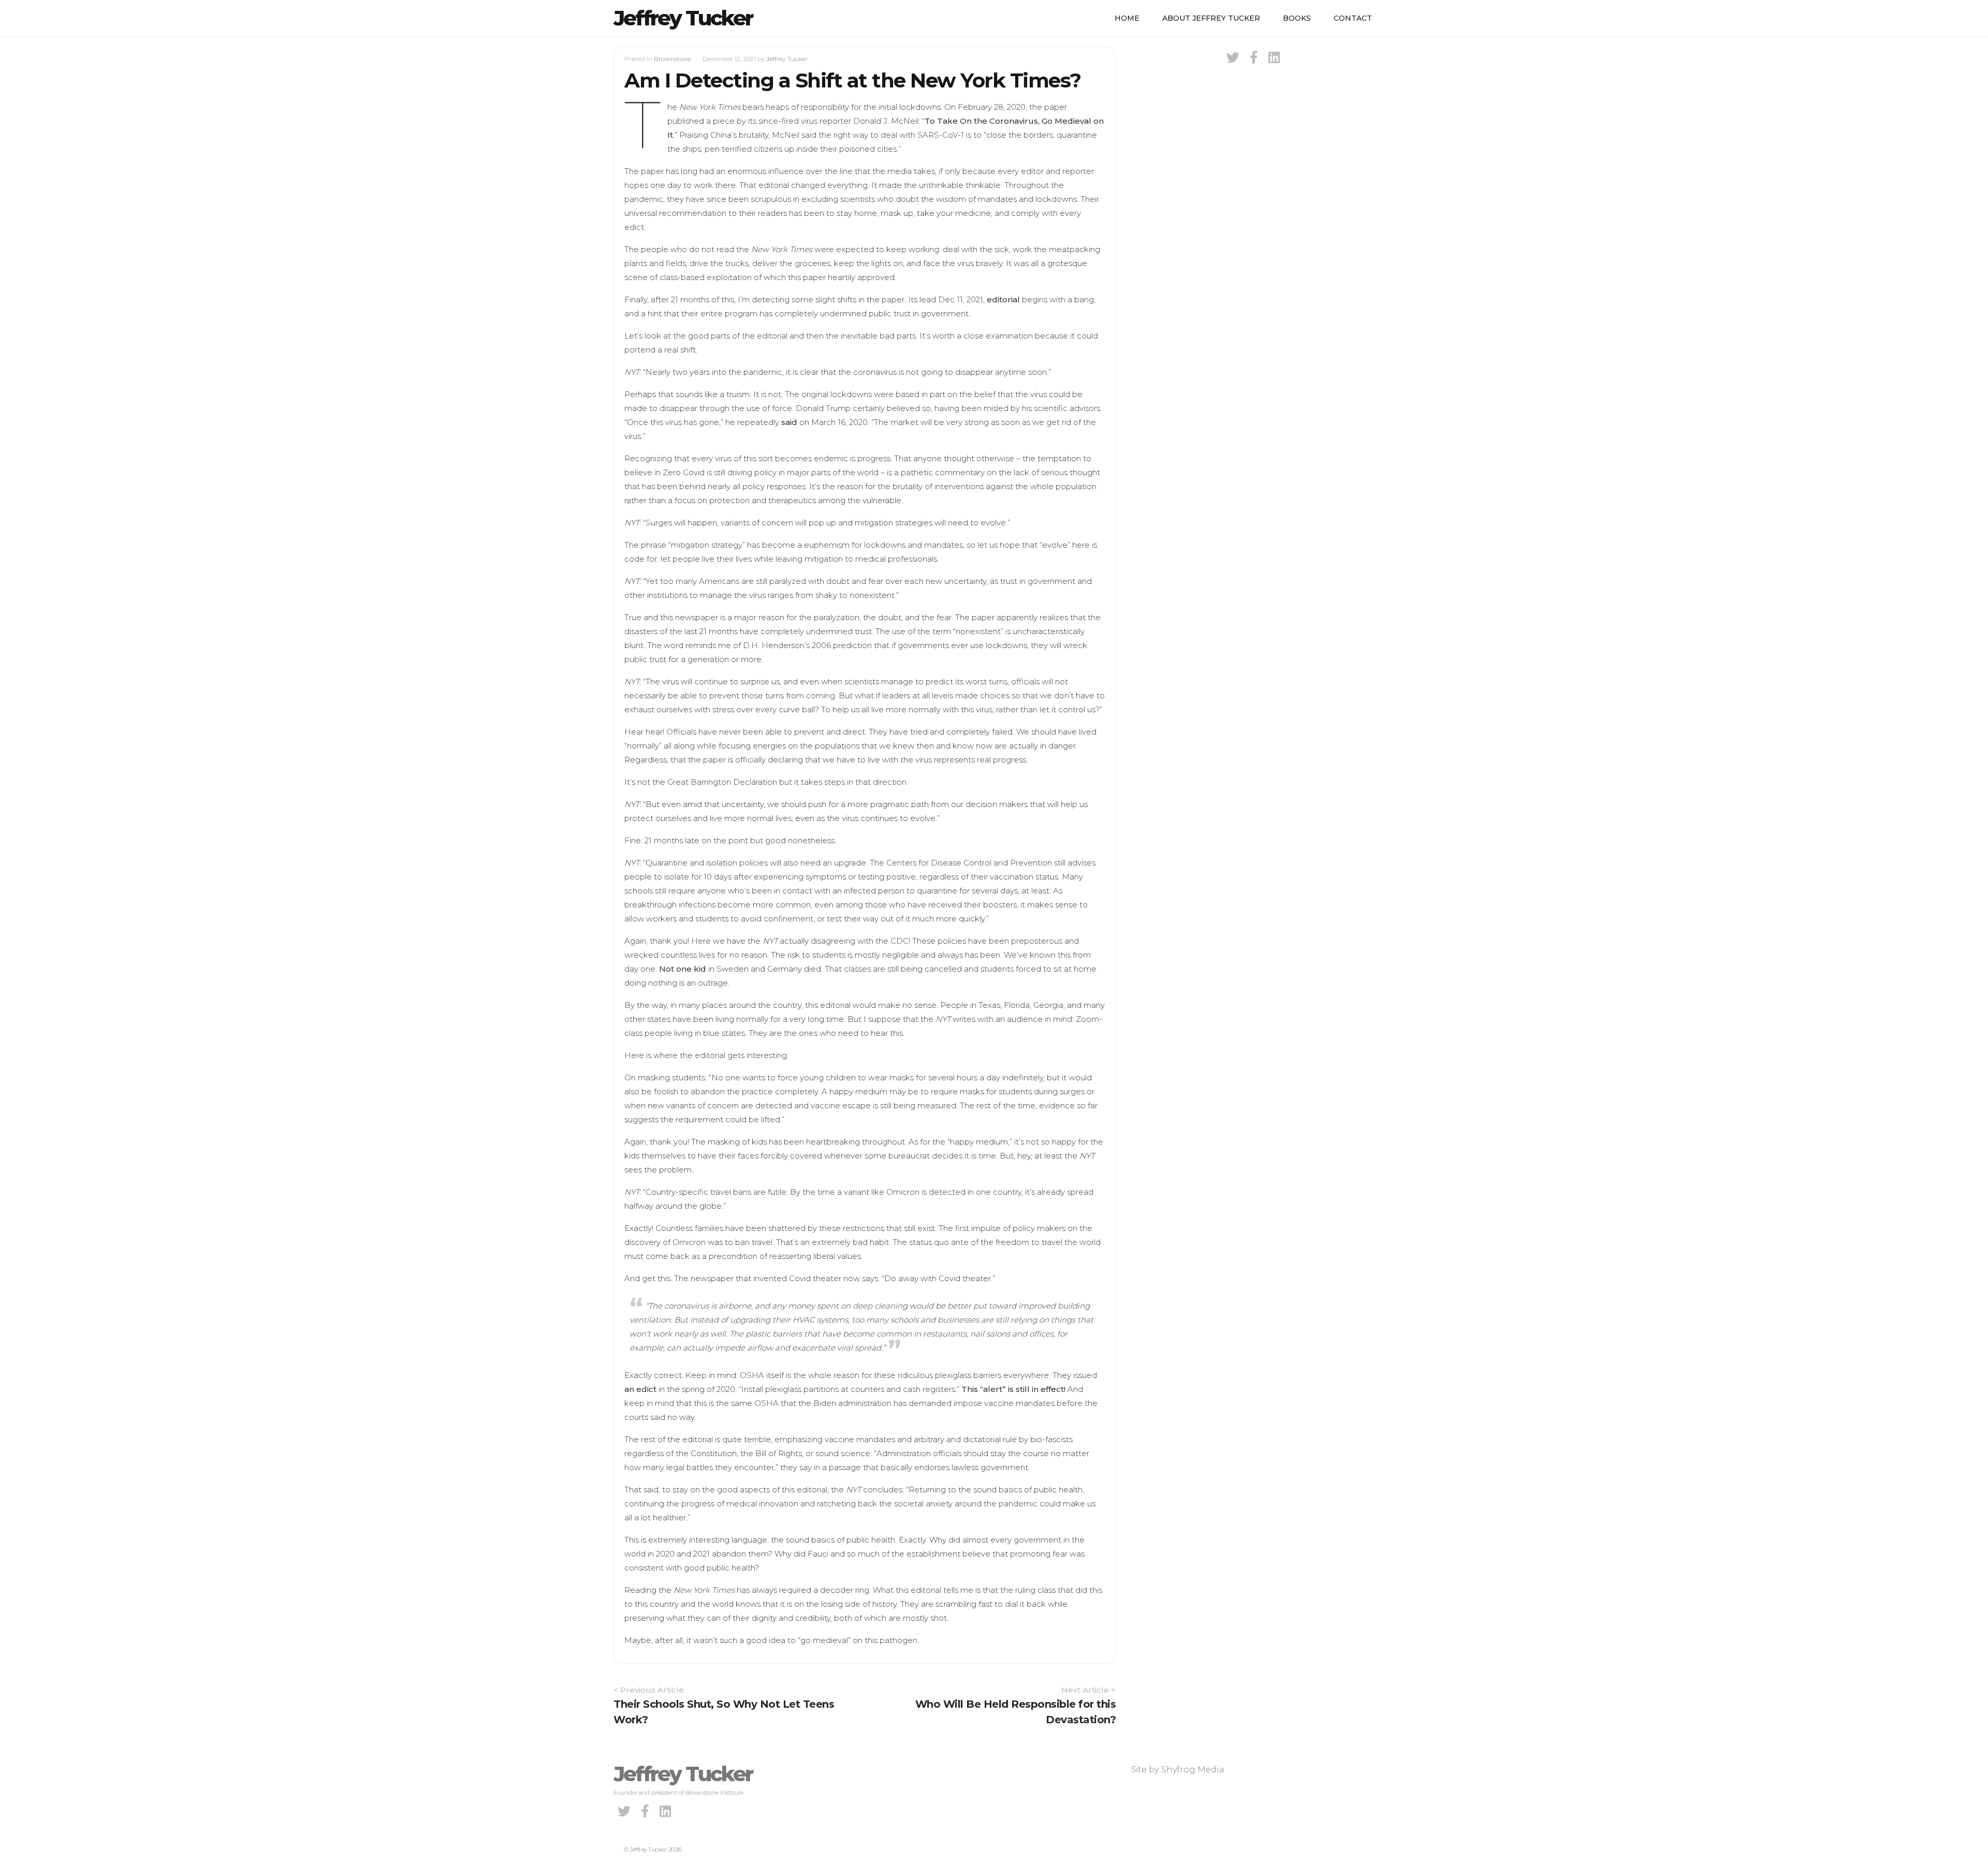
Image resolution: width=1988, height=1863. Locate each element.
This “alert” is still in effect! (1013, 1389)
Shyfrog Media (1193, 1770)
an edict (640, 1389)
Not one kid (683, 969)
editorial (1003, 299)
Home (1127, 18)
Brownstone (672, 59)
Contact (1353, 18)
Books (1297, 18)
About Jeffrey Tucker (1211, 18)
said (789, 422)
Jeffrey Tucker (683, 18)
